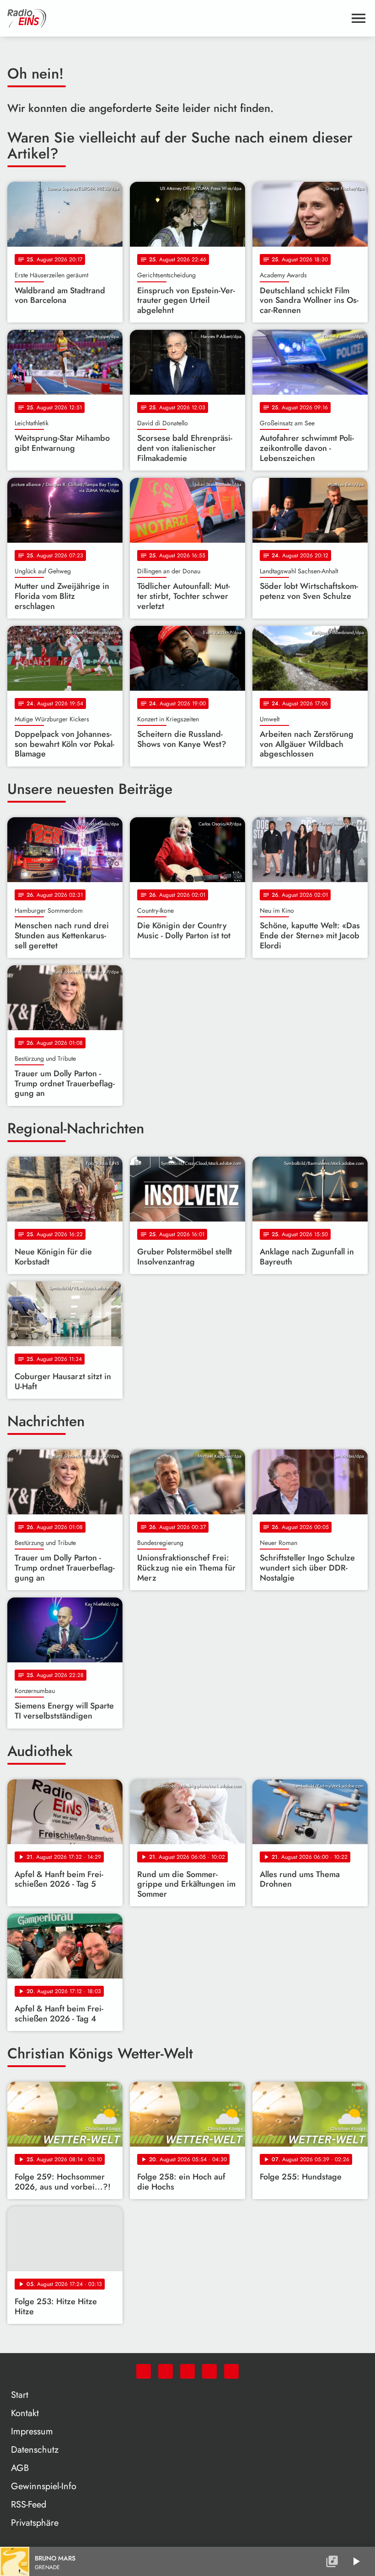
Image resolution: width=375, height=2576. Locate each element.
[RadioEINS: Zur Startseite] (177, 18)
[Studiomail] (209, 2371)
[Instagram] (187, 2371)
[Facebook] (166, 2371)
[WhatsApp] (144, 2371)
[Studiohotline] (231, 2371)
